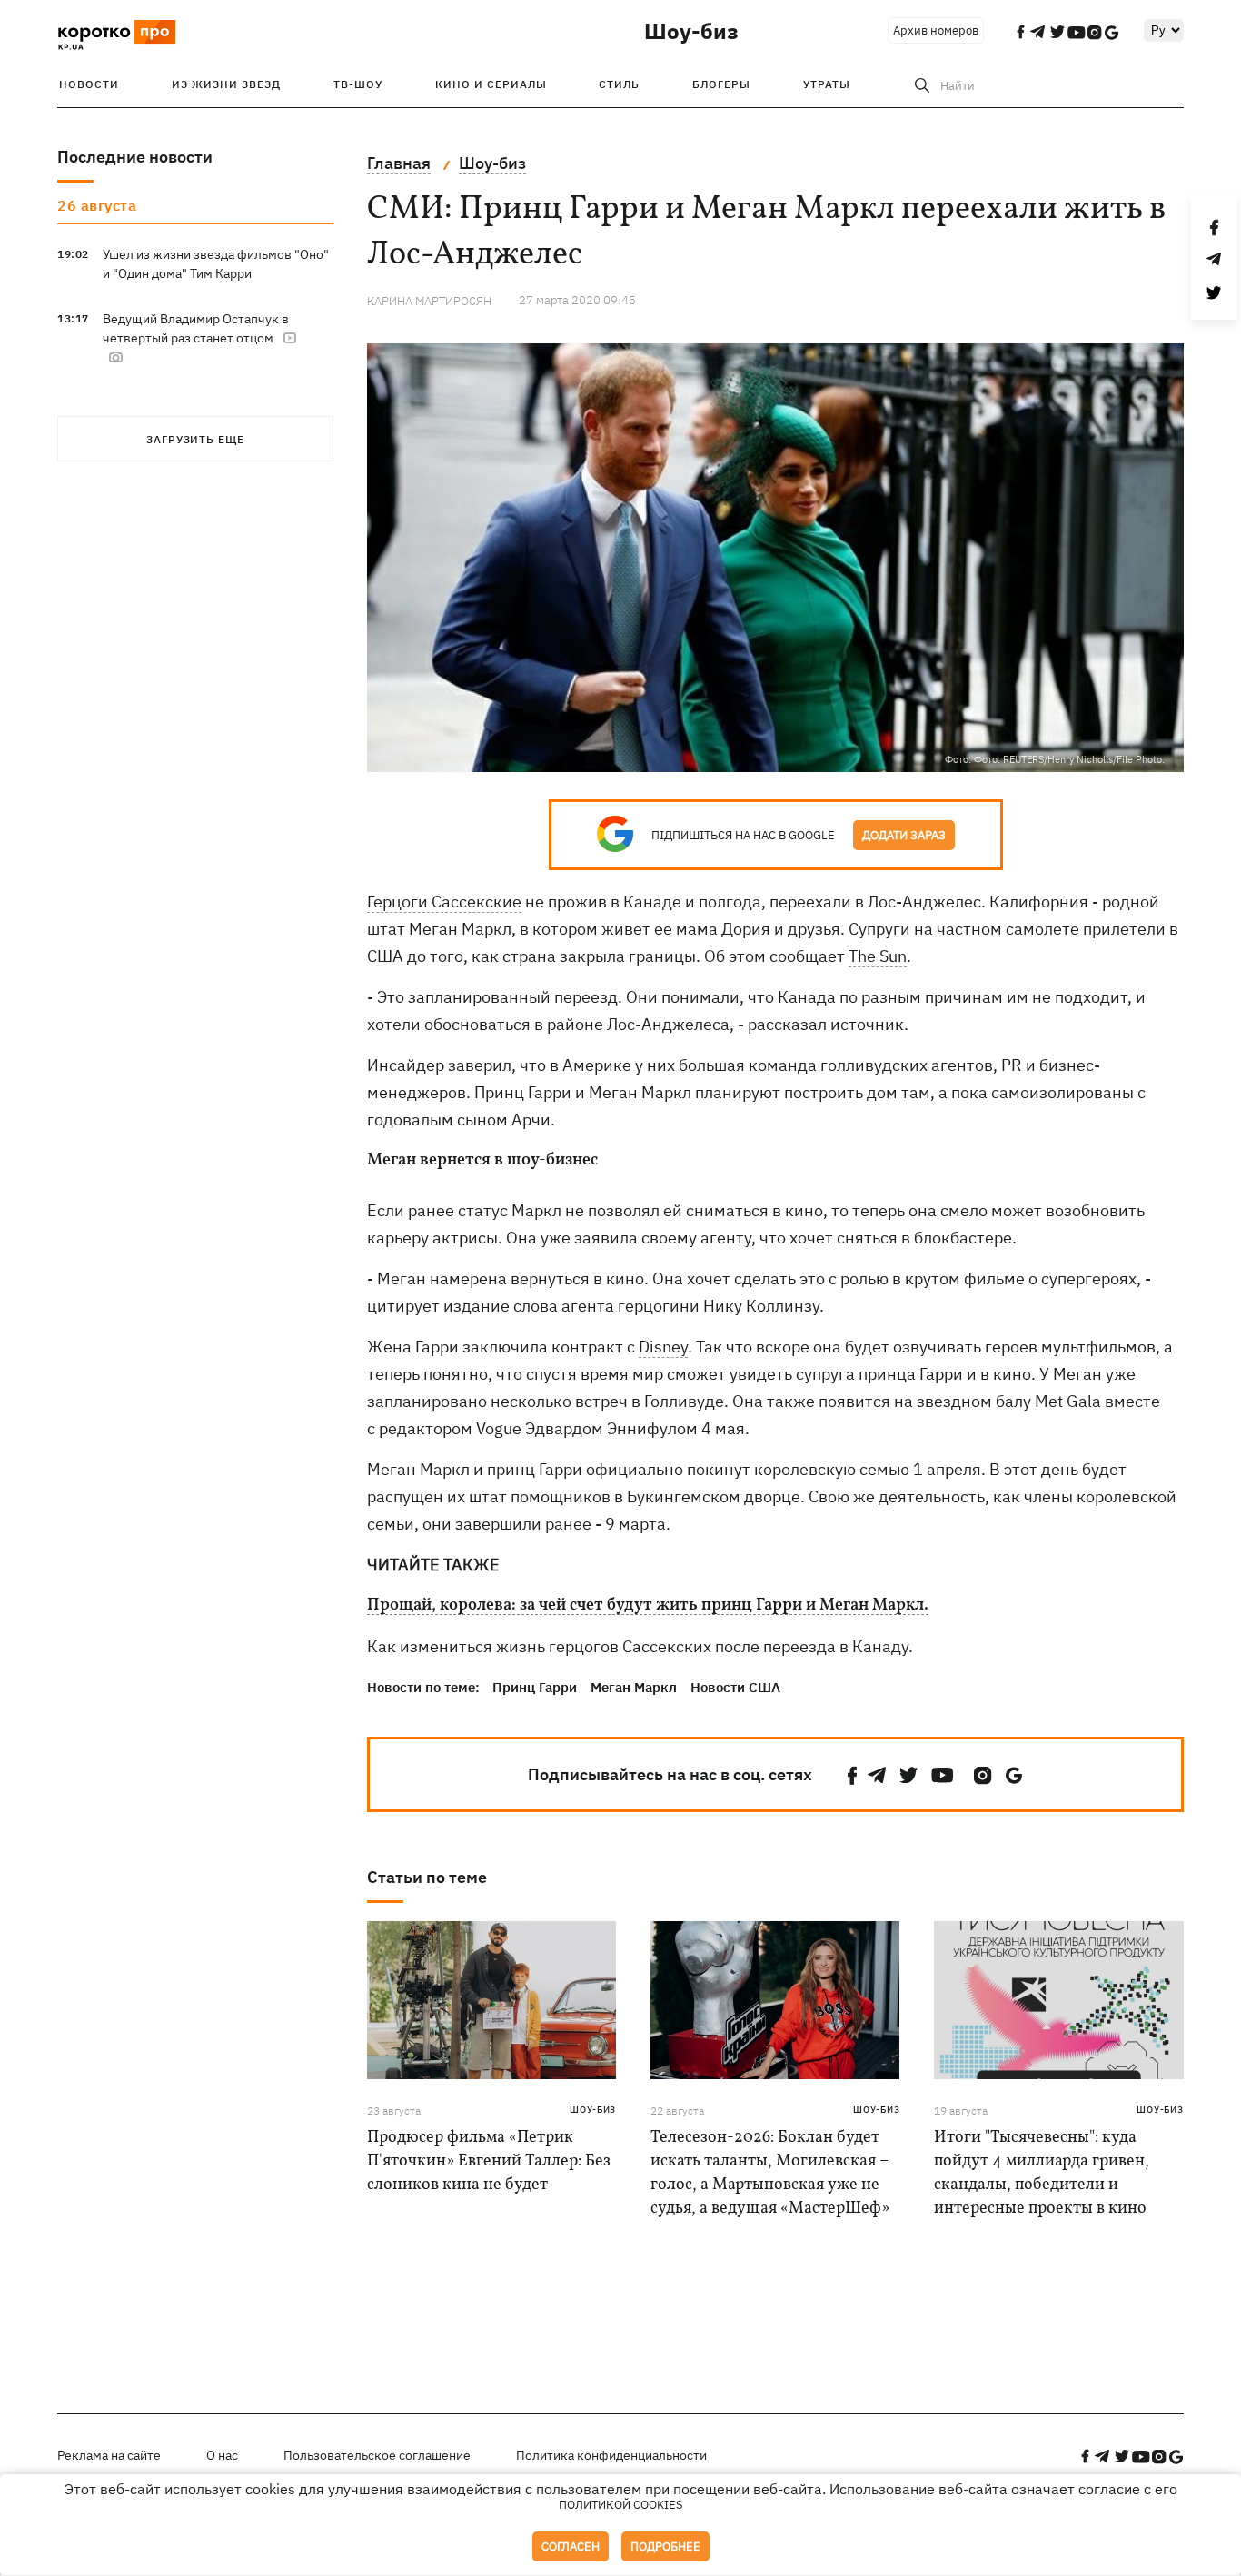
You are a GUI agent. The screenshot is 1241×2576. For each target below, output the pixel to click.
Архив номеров (936, 30)
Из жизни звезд (226, 84)
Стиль (619, 84)
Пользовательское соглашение (377, 2455)
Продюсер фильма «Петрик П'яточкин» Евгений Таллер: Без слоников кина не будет (489, 2161)
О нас (222, 2455)
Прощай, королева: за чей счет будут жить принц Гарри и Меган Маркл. (648, 1606)
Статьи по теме (427, 1877)
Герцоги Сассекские (444, 902)
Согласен (571, 2546)
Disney (663, 1347)
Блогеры (721, 84)
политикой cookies (621, 2505)
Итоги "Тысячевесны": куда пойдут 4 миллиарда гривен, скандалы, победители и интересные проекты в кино (1042, 2173)
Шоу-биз (691, 31)
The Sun (878, 956)
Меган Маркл (634, 1687)
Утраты (827, 84)
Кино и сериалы (491, 84)
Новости (89, 84)
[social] (852, 1775)
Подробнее (665, 2546)
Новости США (735, 1687)
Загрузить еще (195, 439)
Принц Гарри (535, 1687)
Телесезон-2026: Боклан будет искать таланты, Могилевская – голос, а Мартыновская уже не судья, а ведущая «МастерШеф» (770, 2173)
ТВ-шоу (358, 84)
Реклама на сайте (109, 2455)
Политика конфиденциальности (611, 2455)
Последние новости (135, 157)
